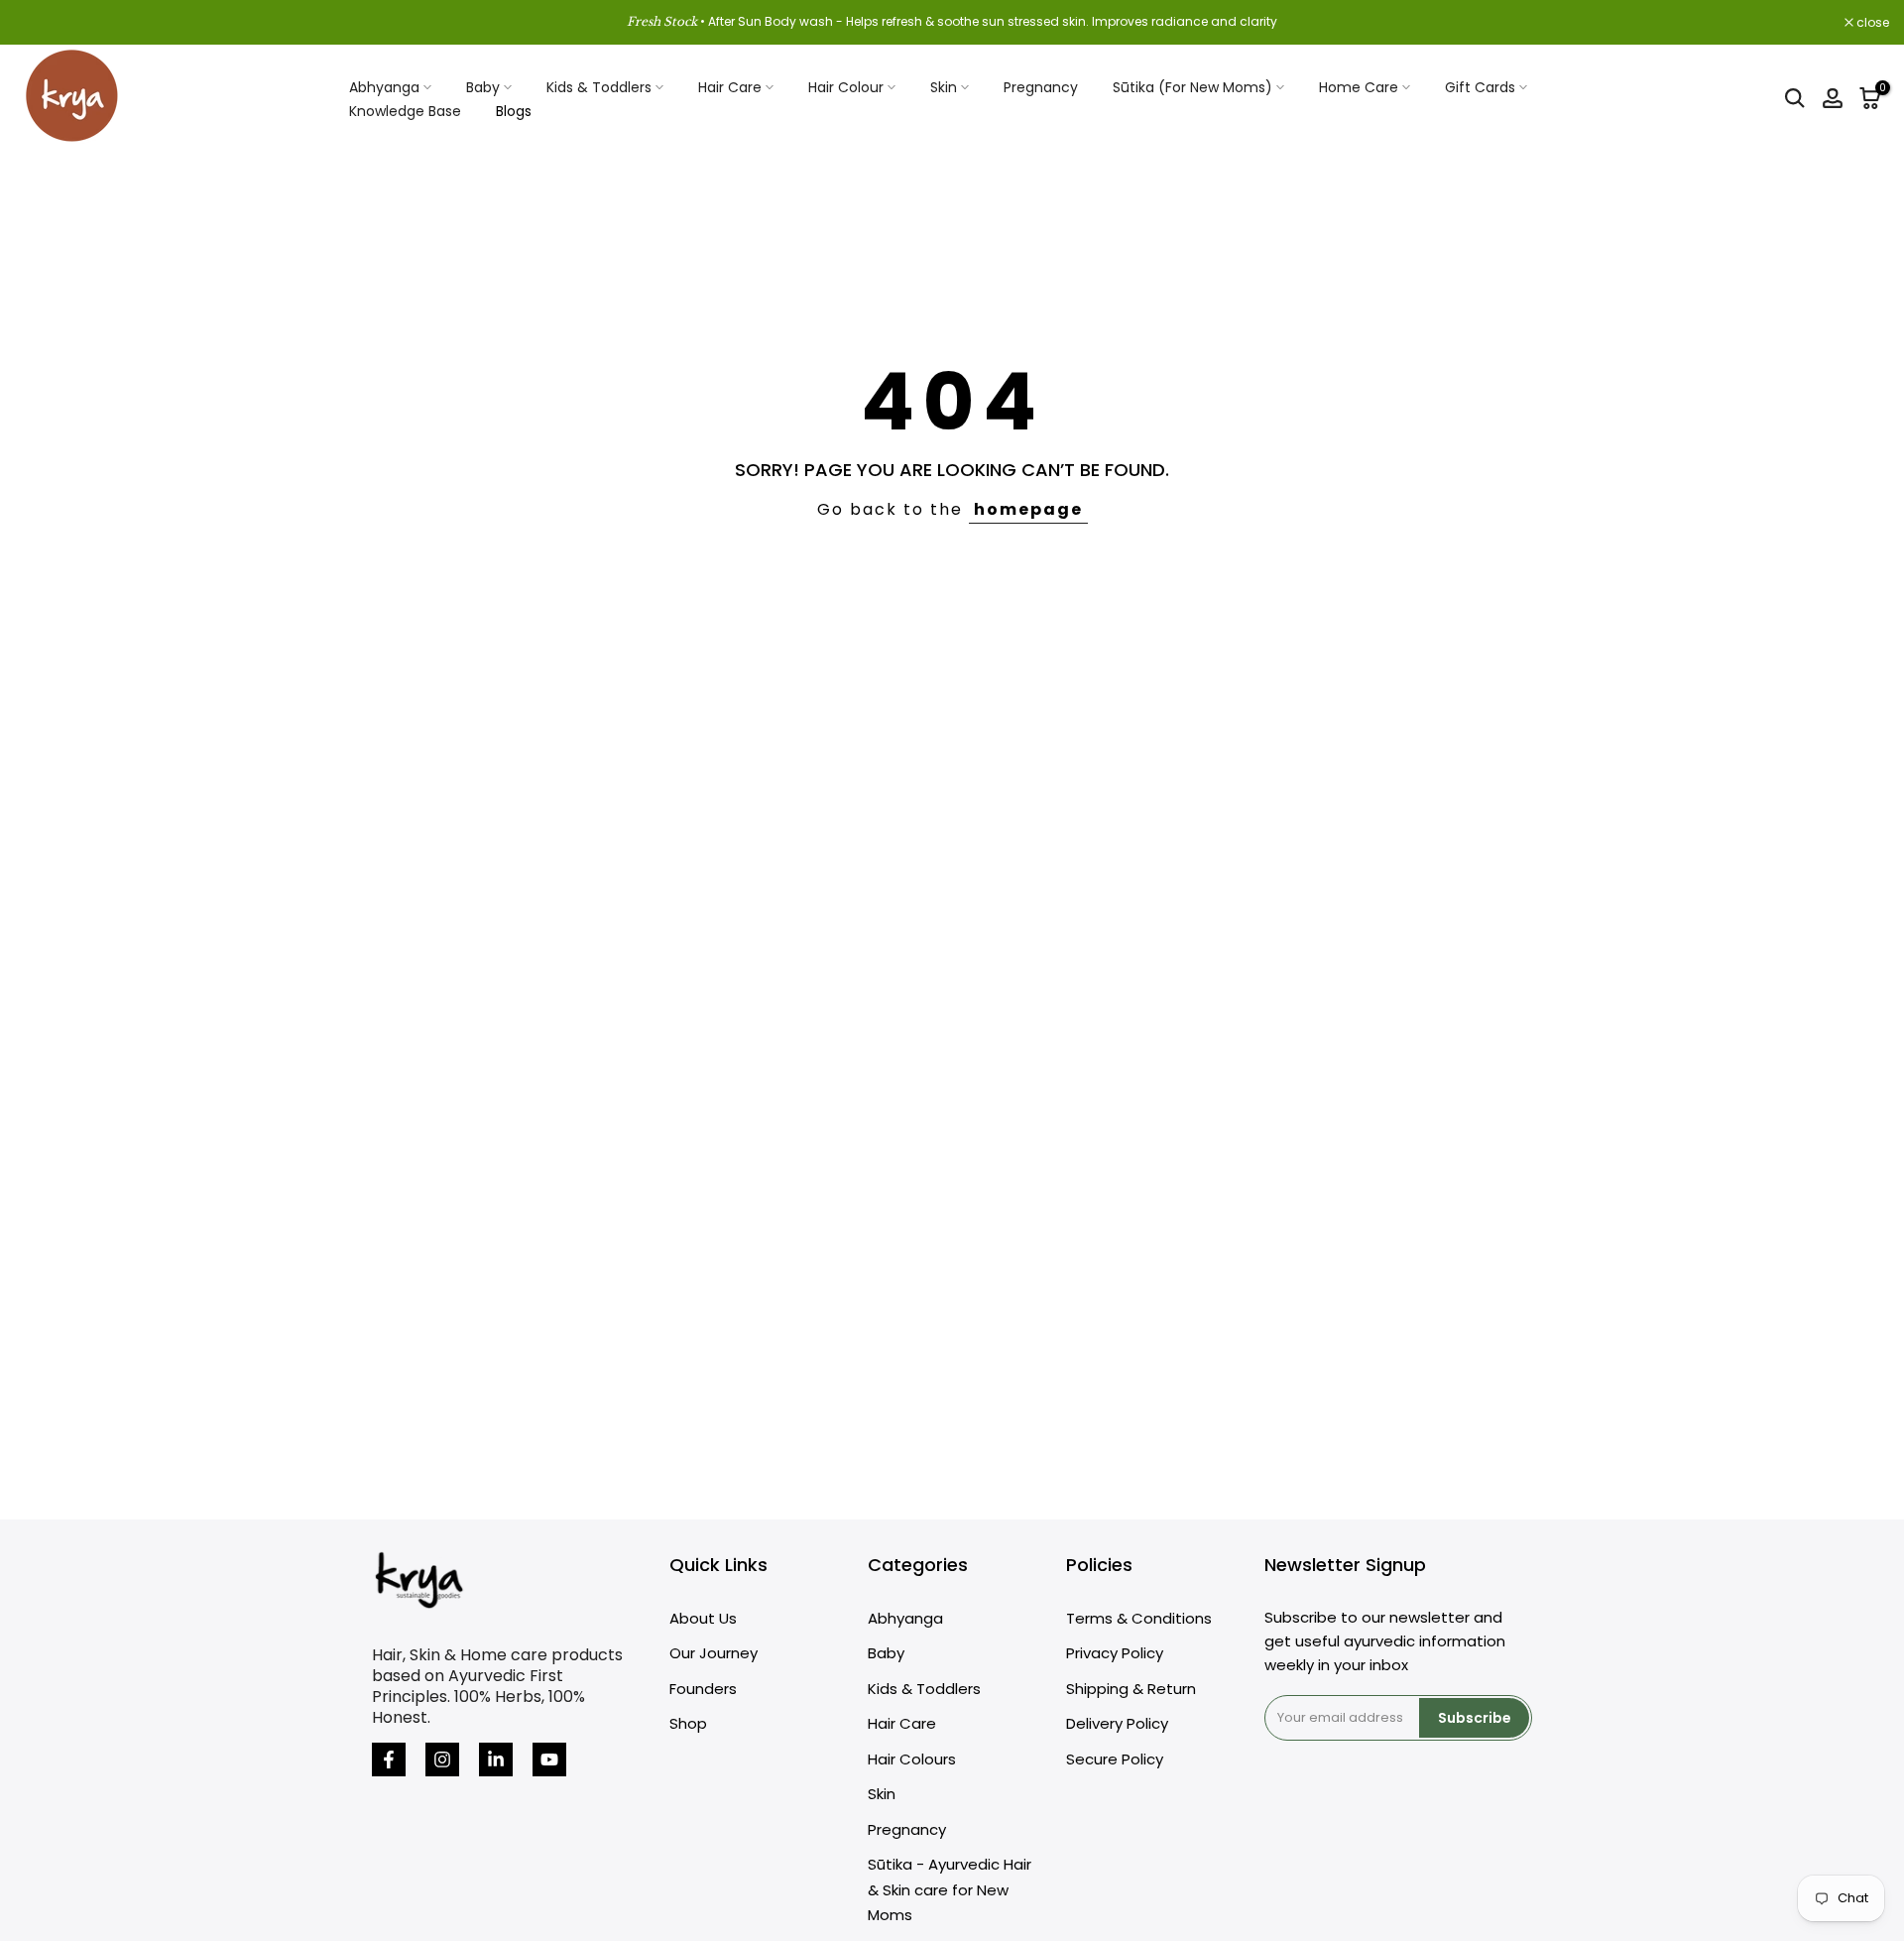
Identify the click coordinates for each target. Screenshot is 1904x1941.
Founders (703, 1689)
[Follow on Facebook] (389, 1759)
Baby (483, 87)
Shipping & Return (1131, 1689)
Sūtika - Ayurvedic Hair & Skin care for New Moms (950, 1889)
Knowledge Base (405, 111)
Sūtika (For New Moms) (1192, 87)
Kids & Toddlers (599, 87)
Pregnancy (1041, 87)
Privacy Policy (1115, 1653)
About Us (703, 1618)
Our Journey (714, 1653)
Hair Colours (912, 1759)
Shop (688, 1723)
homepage (1028, 509)
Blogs (514, 111)
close (42, 23)
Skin (944, 87)
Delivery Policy (1117, 1723)
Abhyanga (384, 87)
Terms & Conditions (1139, 1618)
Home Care (1359, 87)
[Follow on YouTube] (549, 1759)
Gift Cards (1480, 87)
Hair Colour (846, 87)
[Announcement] (952, 22)
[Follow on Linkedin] (496, 1759)
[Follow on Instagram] (442, 1759)
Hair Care (730, 87)
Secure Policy (1115, 1759)
